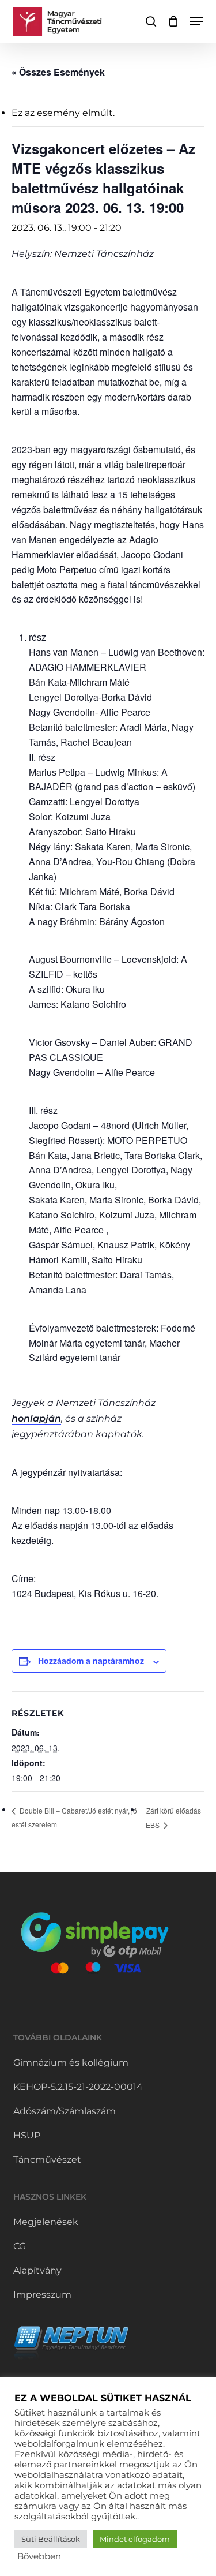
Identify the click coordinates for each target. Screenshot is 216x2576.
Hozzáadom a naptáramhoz (91, 1661)
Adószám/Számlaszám (65, 2111)
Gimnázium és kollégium (71, 2063)
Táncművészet (47, 2160)
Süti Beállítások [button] (51, 2539)
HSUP (27, 2135)
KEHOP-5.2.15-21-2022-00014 (78, 2087)
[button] (196, 21)
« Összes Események (58, 72)
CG (20, 2246)
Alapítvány (37, 2270)
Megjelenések (46, 2222)
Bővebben (39, 2556)
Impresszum (42, 2295)
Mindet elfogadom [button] (135, 2539)
